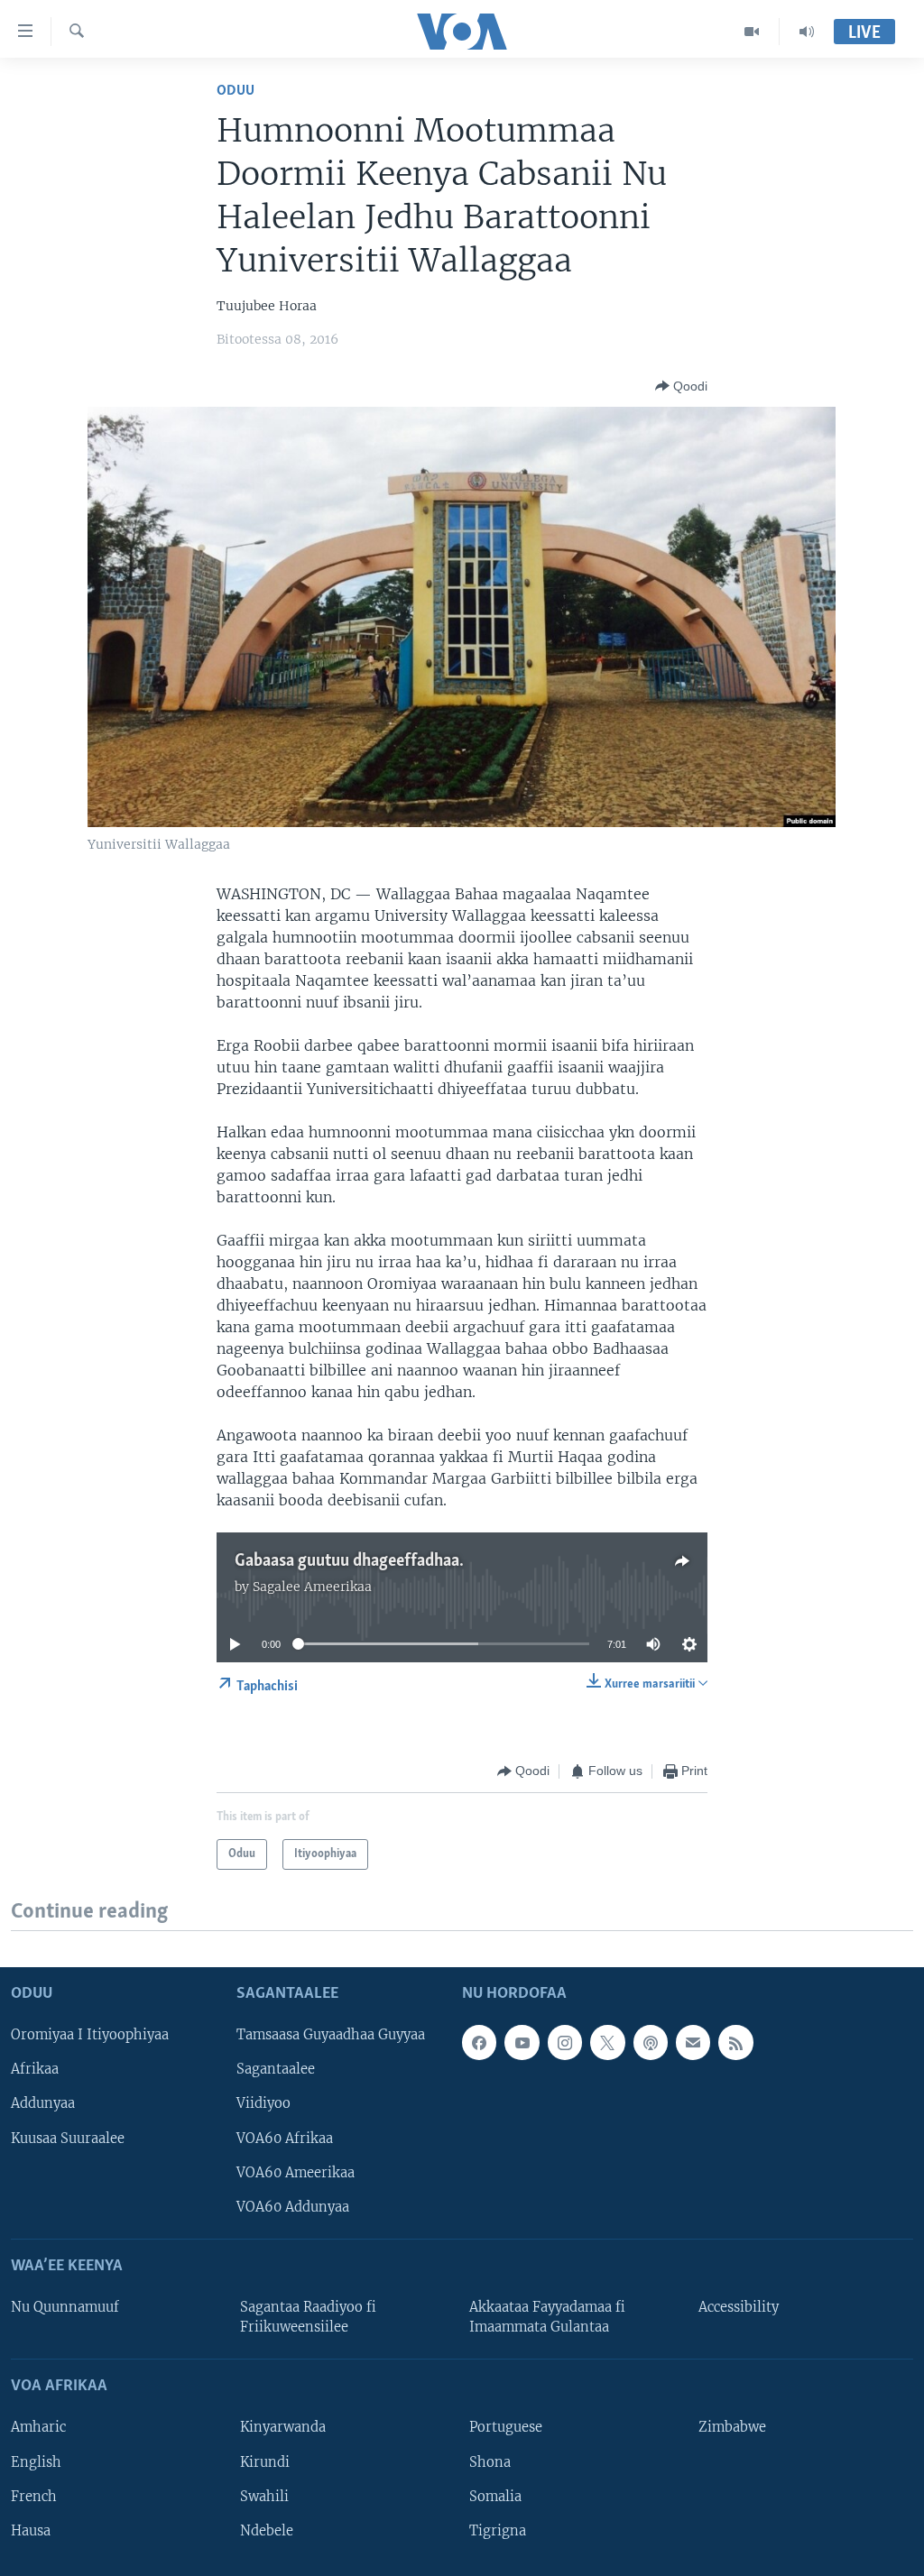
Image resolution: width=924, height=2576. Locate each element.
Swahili (264, 2496)
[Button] (681, 386)
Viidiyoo (263, 2103)
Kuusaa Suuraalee (68, 2138)
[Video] (752, 32)
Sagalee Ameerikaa (312, 1587)
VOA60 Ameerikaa (296, 2172)
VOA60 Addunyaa (293, 2206)
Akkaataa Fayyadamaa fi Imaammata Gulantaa (547, 2317)
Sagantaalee (276, 2069)
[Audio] (807, 32)
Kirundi (265, 2461)
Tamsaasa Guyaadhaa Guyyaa (331, 2035)
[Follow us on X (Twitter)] (607, 2042)
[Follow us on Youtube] (522, 2042)
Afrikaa (35, 2069)
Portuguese (506, 2427)
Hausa (31, 2530)
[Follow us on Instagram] (565, 2042)
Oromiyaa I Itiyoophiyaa (90, 2035)
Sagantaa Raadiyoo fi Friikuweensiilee (308, 2317)
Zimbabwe (732, 2427)
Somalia (495, 2496)
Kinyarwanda (283, 2427)
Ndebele (267, 2530)
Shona (490, 2461)
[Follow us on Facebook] (479, 2042)
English (36, 2461)
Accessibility (739, 2307)
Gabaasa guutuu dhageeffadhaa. (349, 1561)
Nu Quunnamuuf (65, 2307)
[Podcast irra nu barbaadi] (651, 2042)
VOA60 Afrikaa (285, 2138)
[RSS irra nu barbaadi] (735, 2042)
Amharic (38, 2427)
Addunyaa (43, 2103)
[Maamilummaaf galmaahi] (693, 2042)
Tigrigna (498, 2530)
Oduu (236, 91)
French (34, 2496)
